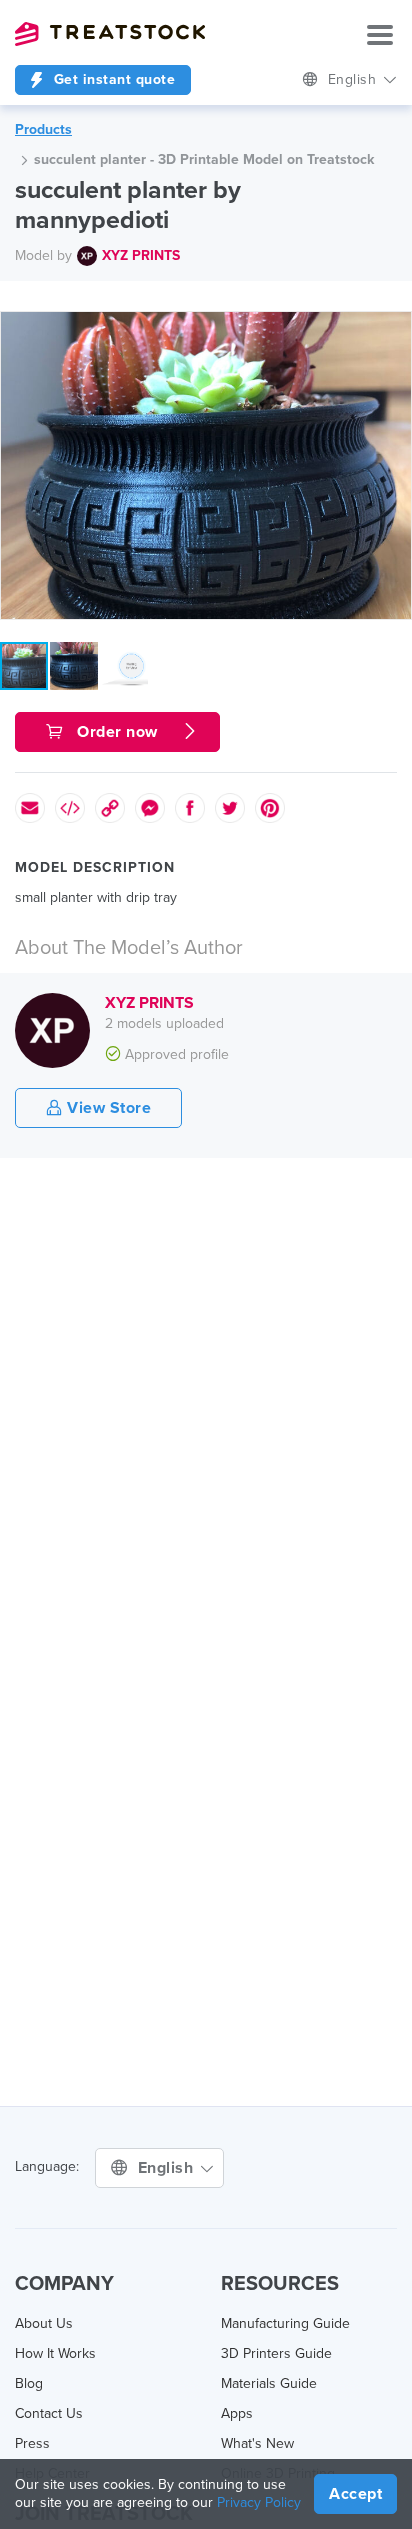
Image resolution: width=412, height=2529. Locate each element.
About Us (44, 2323)
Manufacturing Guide (285, 2323)
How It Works (55, 2353)
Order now (118, 732)
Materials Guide (269, 2383)
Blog (29, 2383)
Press (32, 2443)
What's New (257, 2443)
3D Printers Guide (276, 2353)
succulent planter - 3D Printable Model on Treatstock (204, 159)
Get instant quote (112, 79)
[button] (393, 330)
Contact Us (49, 2413)
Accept (355, 2494)
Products (43, 129)
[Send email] (30, 808)
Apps (237, 2413)
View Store (107, 1108)
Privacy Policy (259, 2502)
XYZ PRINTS (141, 255)
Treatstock (110, 34)
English (354, 79)
